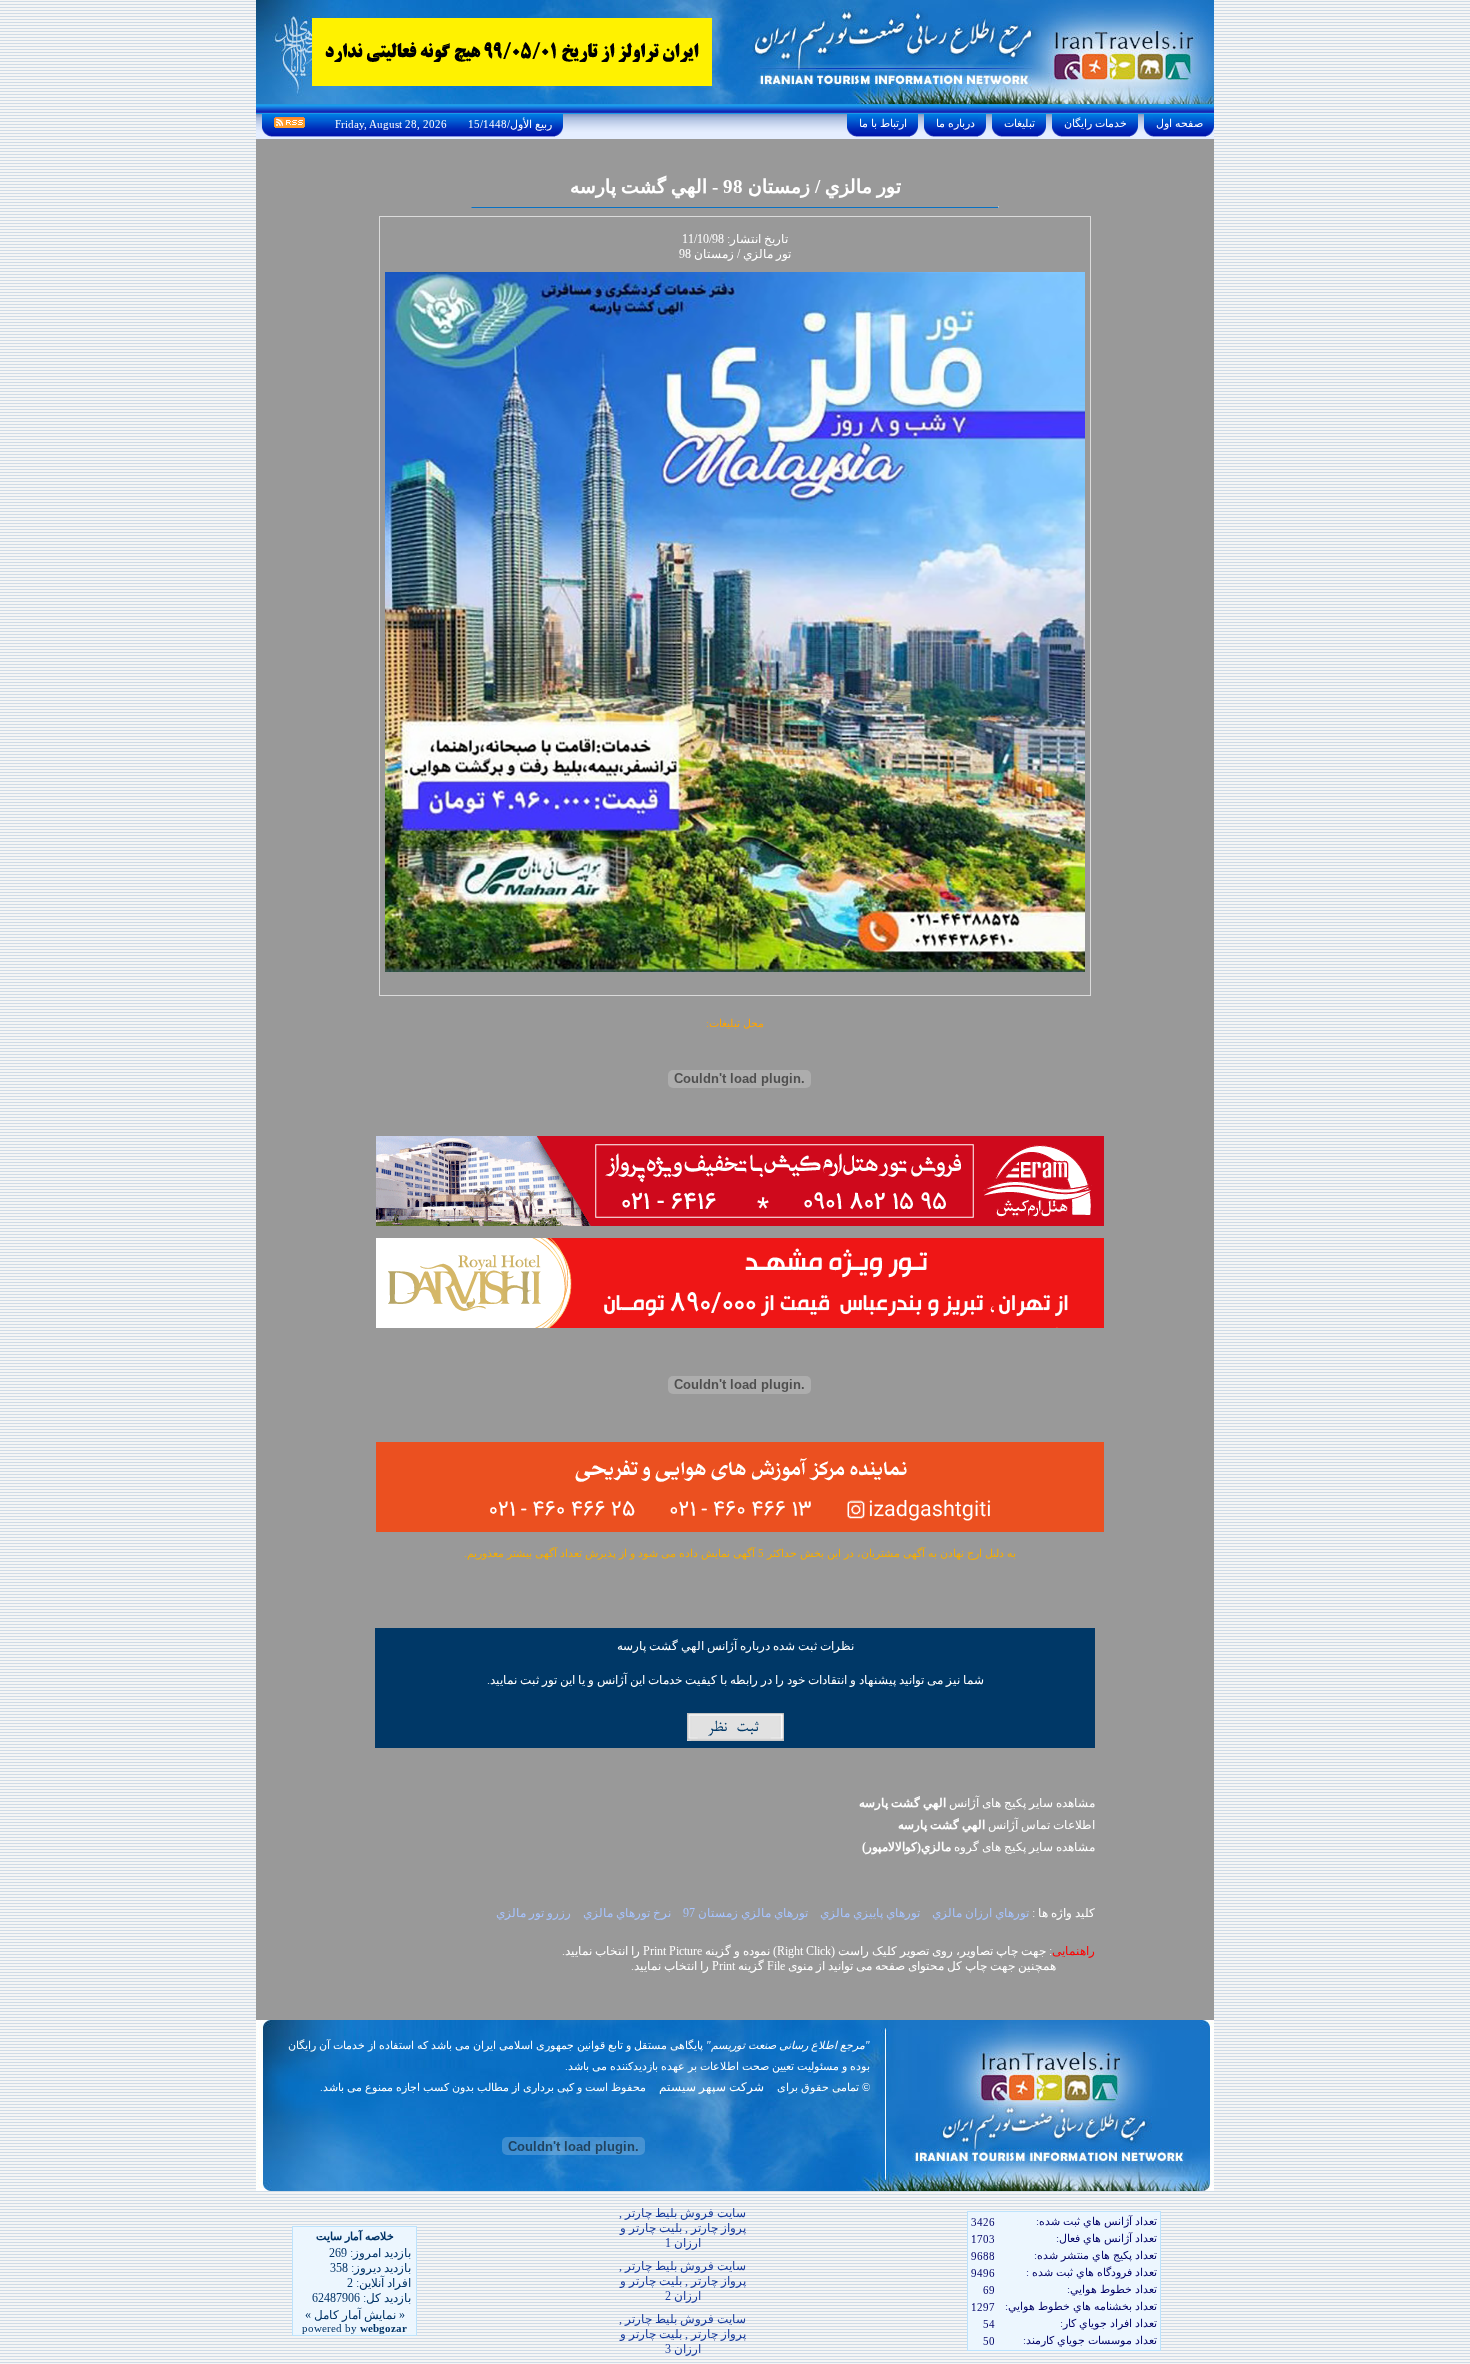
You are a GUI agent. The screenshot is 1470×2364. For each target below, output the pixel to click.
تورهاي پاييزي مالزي (871, 1913)
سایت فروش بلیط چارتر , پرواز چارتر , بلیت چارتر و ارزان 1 (682, 2228)
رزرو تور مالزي (535, 1913)
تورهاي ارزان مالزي (980, 1913)
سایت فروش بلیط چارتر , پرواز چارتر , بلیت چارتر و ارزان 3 (682, 2334)
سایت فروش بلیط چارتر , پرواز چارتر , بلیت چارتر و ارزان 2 (682, 2281)
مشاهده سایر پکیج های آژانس (977, 1803)
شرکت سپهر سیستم (711, 2087)
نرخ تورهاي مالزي (628, 1913)
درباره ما (955, 123)
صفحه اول (1179, 123)
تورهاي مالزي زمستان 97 (747, 1913)
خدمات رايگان (1095, 123)
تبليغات (1019, 123)
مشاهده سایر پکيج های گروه (978, 1847)
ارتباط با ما (883, 123)
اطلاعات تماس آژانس (996, 1825)
